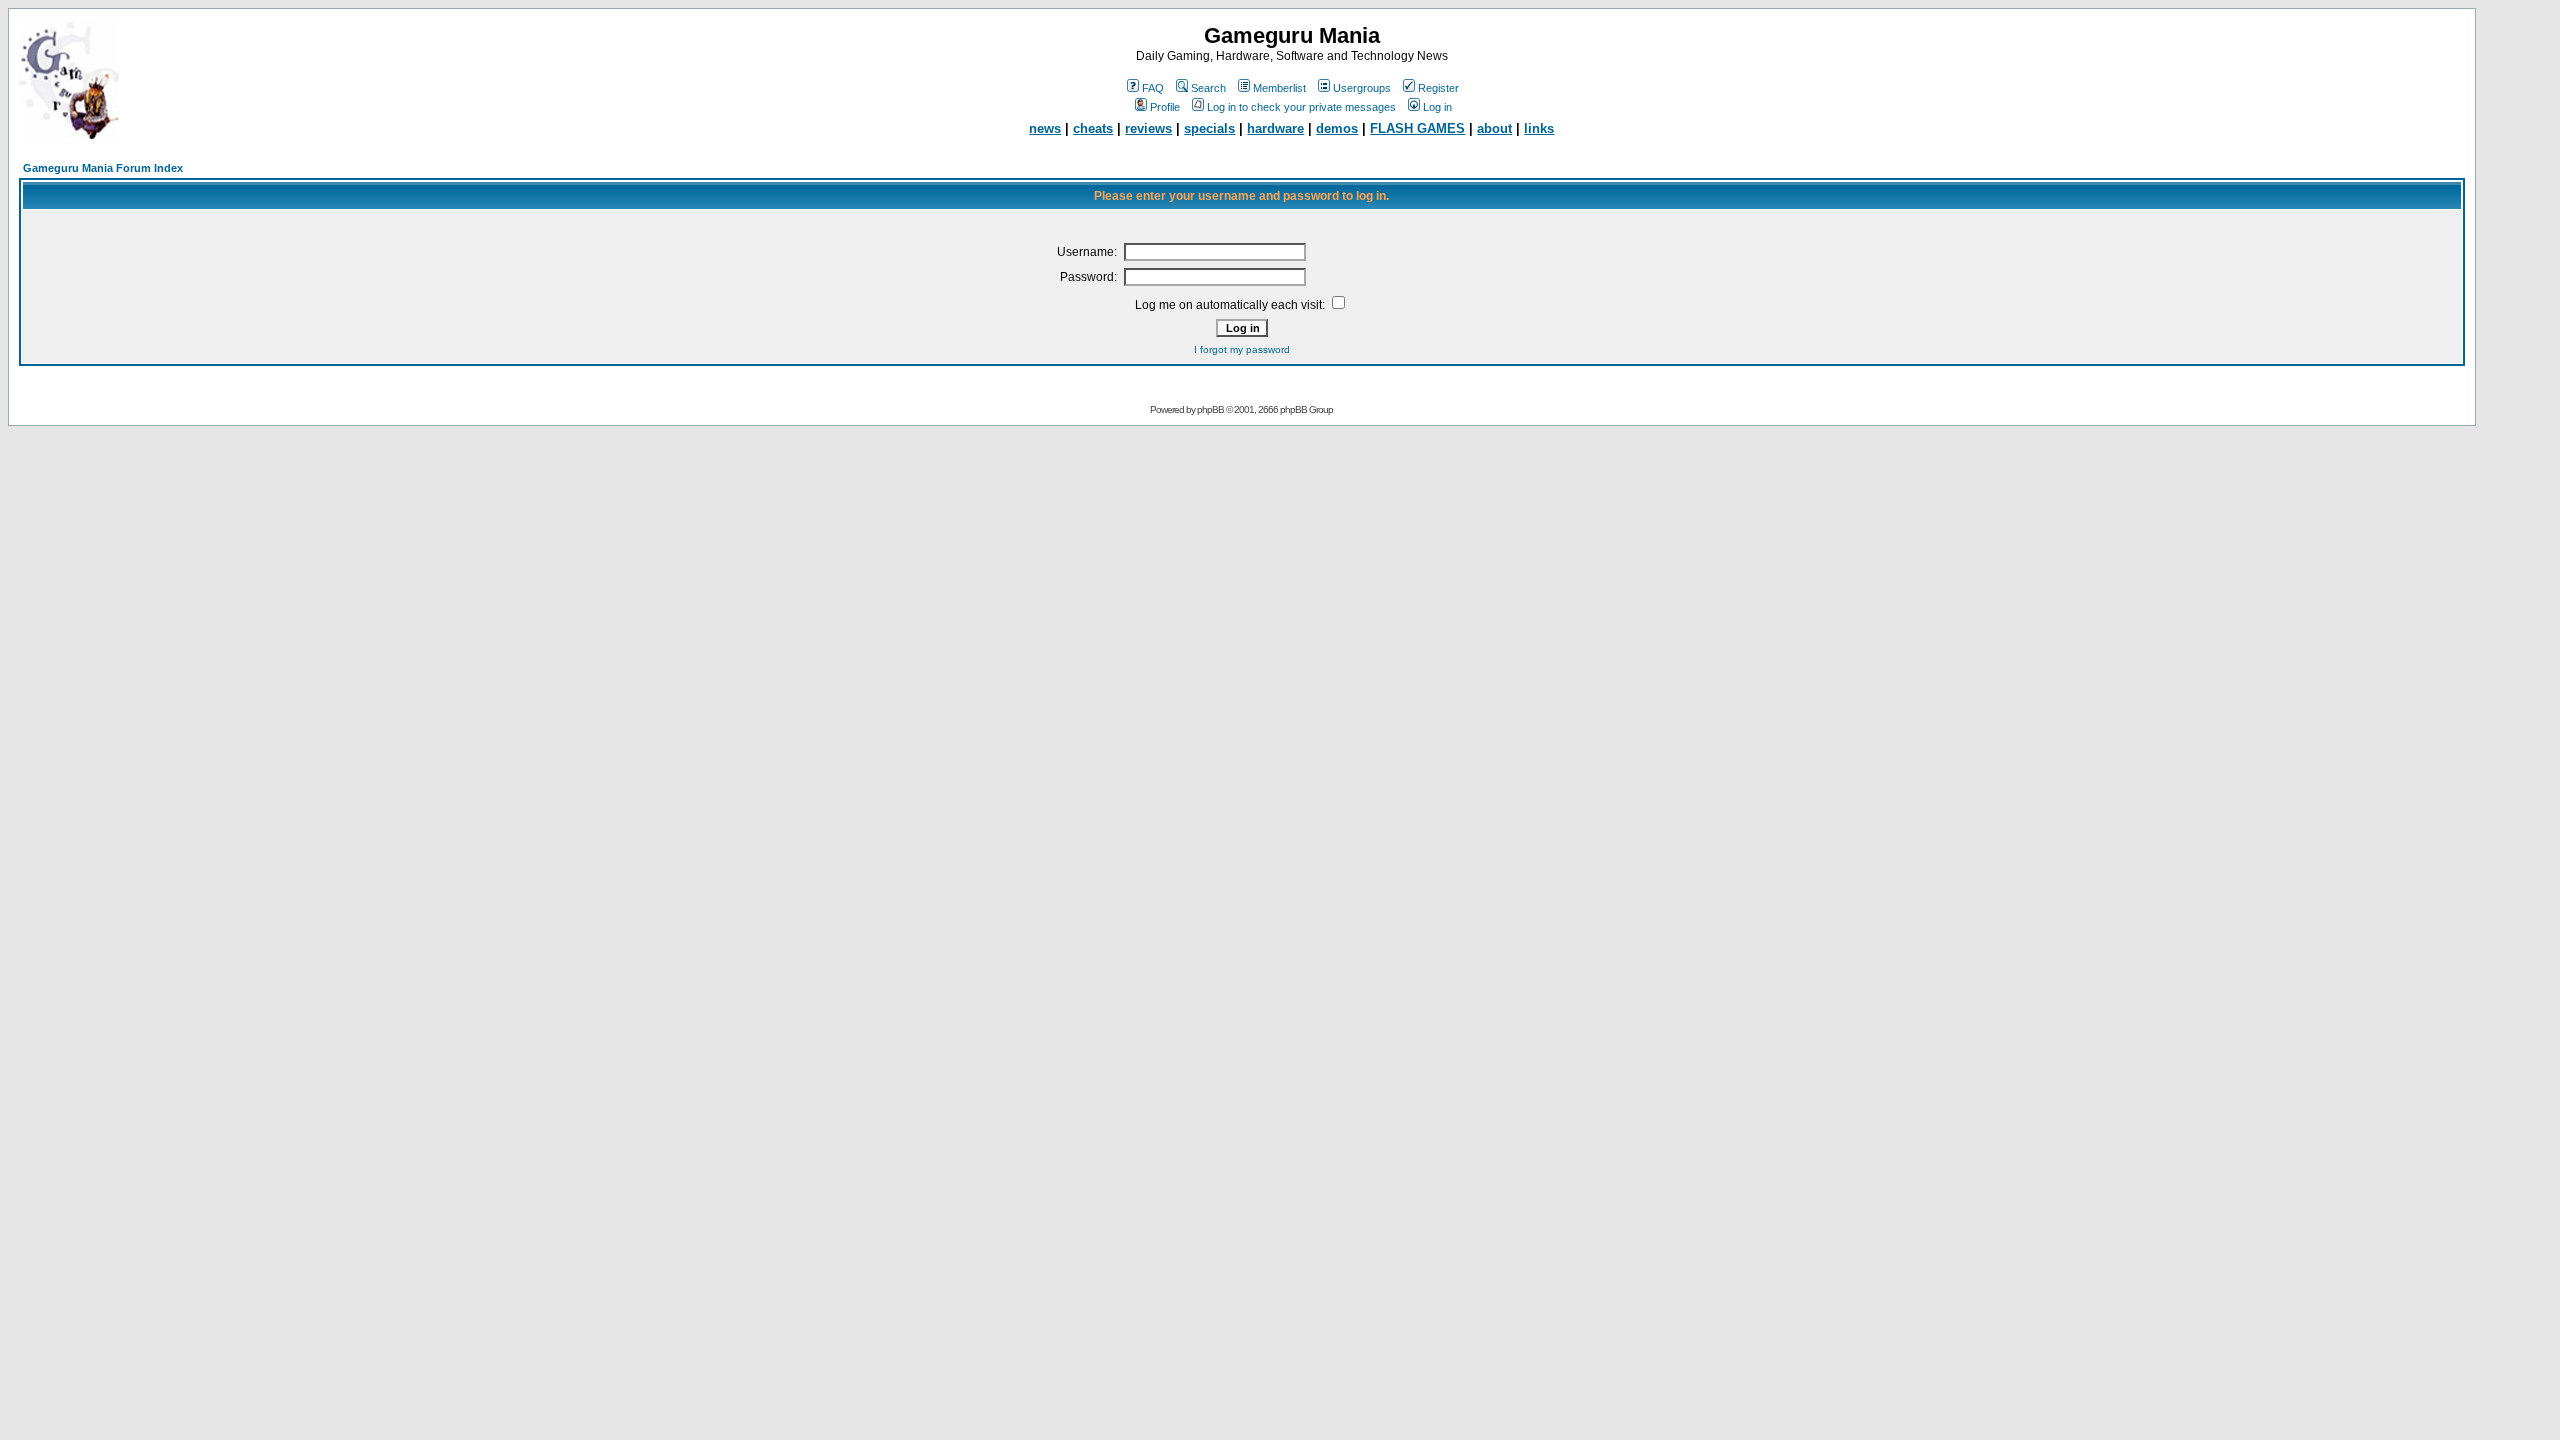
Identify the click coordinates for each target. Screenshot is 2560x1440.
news (1045, 128)
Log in (1437, 107)
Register (1438, 88)
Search (1208, 88)
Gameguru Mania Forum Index (103, 168)
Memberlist (1279, 88)
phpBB (1210, 409)
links (1539, 128)
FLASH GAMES (1417, 128)
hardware (1275, 128)
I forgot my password (1242, 349)
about (1494, 128)
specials (1209, 128)
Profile (1165, 107)
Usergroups (1362, 88)
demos (1337, 128)
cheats (1093, 128)
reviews (1148, 128)
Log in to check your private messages (1301, 107)
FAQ (1153, 88)
